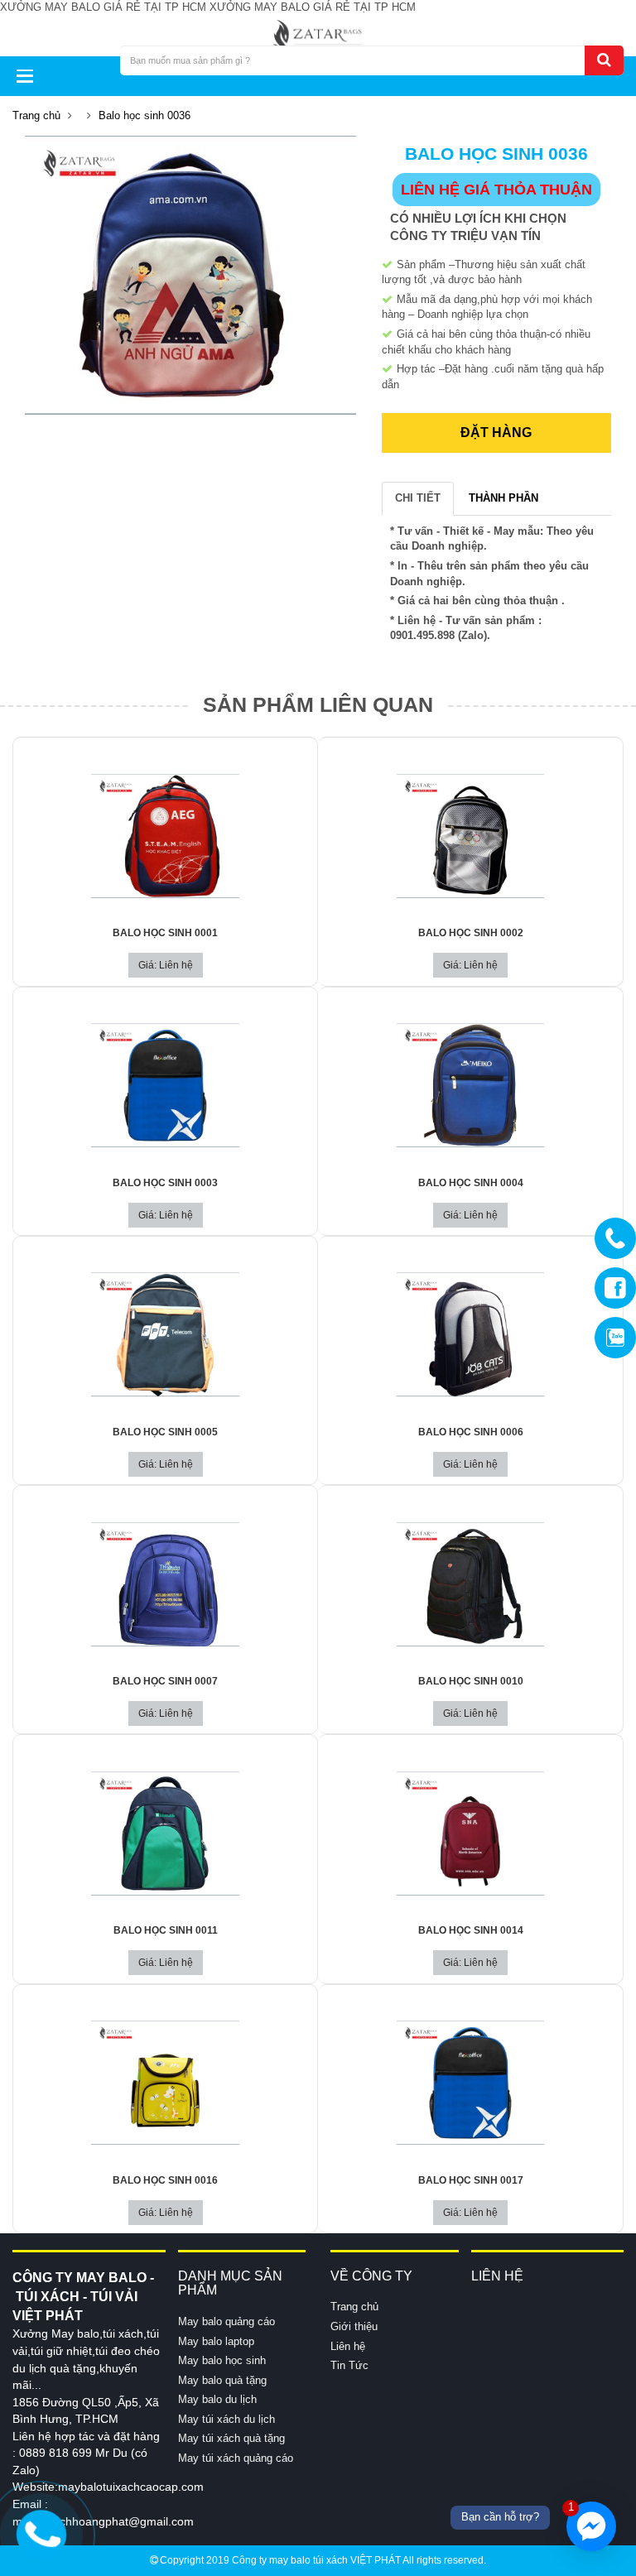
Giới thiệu (354, 2326)
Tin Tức (349, 2365)
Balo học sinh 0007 (165, 1681)
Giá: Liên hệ (166, 965)
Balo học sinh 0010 (471, 1681)
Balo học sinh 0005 (165, 1432)
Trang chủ (36, 115)
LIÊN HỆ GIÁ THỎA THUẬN (496, 190)
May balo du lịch (217, 2399)
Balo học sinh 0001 (165, 933)
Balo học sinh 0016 (165, 2180)
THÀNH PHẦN (503, 498)
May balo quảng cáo (226, 2321)
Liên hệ (348, 2346)
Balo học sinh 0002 (471, 933)
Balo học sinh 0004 (471, 1183)
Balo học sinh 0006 (471, 1432)
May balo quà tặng (222, 2380)
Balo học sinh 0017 (471, 2180)
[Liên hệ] (42, 2532)
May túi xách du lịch (226, 2419)
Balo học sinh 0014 (471, 1930)
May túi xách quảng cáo (236, 2458)
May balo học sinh (222, 2360)
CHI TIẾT (418, 498)
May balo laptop (216, 2341)
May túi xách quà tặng (231, 2438)
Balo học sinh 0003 (165, 1183)
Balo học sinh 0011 (166, 1930)
